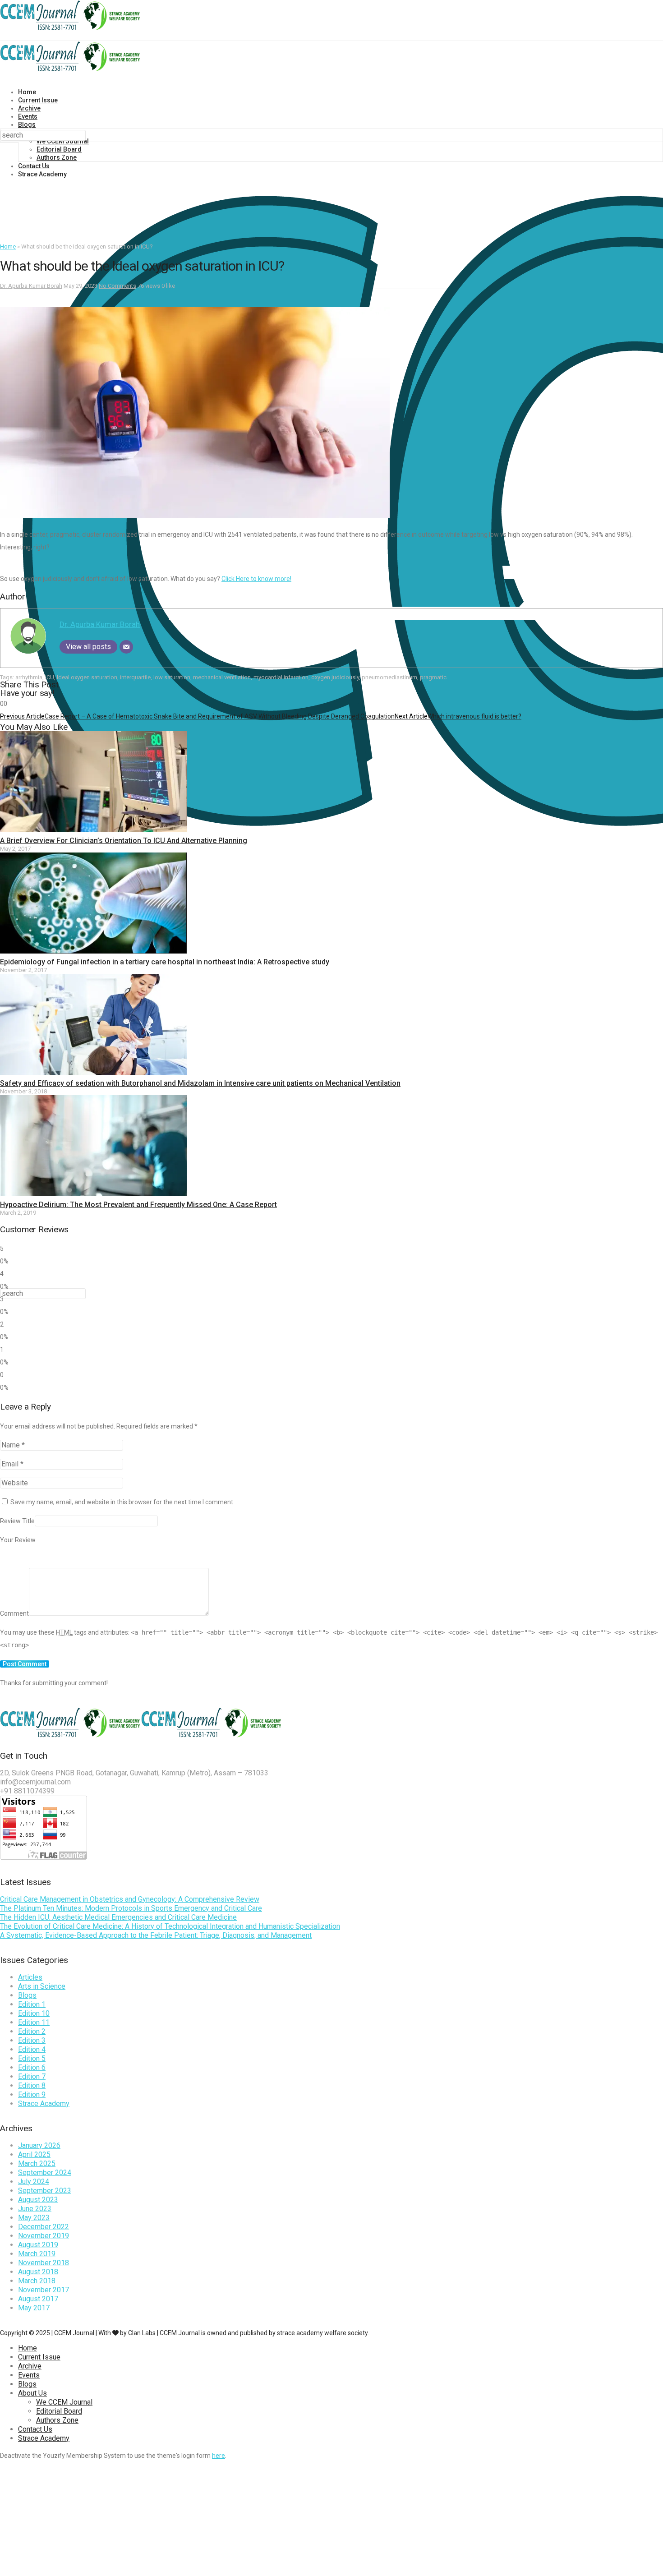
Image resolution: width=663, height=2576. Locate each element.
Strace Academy (42, 174)
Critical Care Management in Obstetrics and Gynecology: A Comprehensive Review (130, 1899)
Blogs (27, 124)
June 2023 (35, 2209)
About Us (32, 2393)
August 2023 (38, 2200)
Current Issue (38, 100)
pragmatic (433, 677)
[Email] (126, 647)
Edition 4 (32, 2049)
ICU (50, 677)
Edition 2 (32, 2031)
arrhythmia (29, 677)
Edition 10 (34, 2013)
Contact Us (34, 166)
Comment (14, 1613)
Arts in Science (42, 1986)
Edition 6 (32, 2067)
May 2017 (34, 2308)
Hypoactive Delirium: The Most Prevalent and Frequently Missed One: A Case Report (138, 1205)
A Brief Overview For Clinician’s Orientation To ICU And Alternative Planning (124, 841)
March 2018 (37, 2281)
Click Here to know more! (256, 579)
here (219, 2456)
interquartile (135, 677)
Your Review (18, 1540)
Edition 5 (32, 2058)
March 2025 (37, 2164)
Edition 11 (34, 2022)
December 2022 (44, 2227)
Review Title (17, 1521)
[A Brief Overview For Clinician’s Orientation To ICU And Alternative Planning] (93, 830)
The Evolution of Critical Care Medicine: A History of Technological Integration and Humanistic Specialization (170, 1926)
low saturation (172, 677)
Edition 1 (32, 2004)
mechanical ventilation (222, 677)
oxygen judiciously (335, 677)
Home (27, 92)
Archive (29, 108)
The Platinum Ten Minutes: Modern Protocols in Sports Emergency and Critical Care (131, 1908)
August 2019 (38, 2245)
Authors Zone (57, 157)
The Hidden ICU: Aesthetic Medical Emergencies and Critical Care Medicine (118, 1917)
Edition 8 (32, 2085)
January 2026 (39, 2145)
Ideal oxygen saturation (87, 677)
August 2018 (38, 2272)
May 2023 (34, 2218)
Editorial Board (59, 149)
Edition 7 (32, 2076)
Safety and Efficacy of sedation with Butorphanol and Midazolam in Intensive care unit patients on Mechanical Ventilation (200, 1083)
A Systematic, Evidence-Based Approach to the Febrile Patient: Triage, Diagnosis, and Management (156, 1935)
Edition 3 (32, 2040)
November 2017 (44, 2290)
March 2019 (37, 2254)
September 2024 (45, 2173)
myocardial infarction (281, 677)
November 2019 (44, 2236)
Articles (30, 1977)
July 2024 (34, 2182)
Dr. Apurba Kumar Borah (31, 286)
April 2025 (34, 2154)
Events (28, 116)
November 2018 (44, 2263)
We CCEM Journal (64, 2402)
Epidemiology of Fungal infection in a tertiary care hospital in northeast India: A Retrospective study (165, 962)
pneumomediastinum (389, 677)
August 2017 (38, 2299)
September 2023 (45, 2191)
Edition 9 (32, 2094)
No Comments (117, 286)
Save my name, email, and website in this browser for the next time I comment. (122, 1502)
